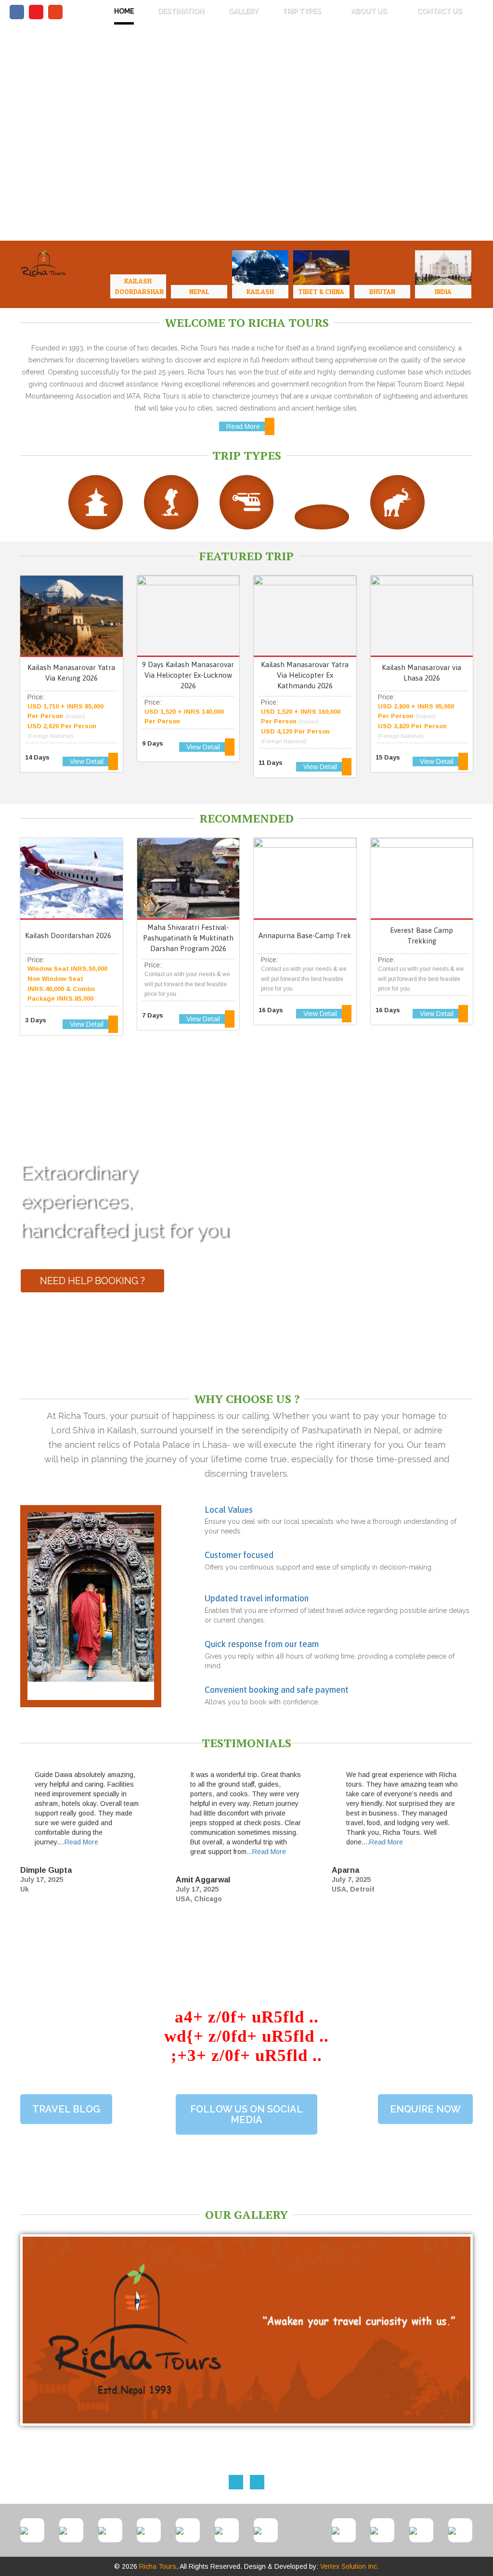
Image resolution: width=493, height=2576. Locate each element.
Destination (181, 11)
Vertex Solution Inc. (350, 2566)
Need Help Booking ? (92, 1281)
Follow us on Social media (246, 2114)
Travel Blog (66, 2109)
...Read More (78, 1842)
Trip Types (302, 11)
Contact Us (439, 11)
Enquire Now (425, 2109)
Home (124, 11)
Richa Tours (158, 2566)
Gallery (243, 11)
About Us (370, 11)
